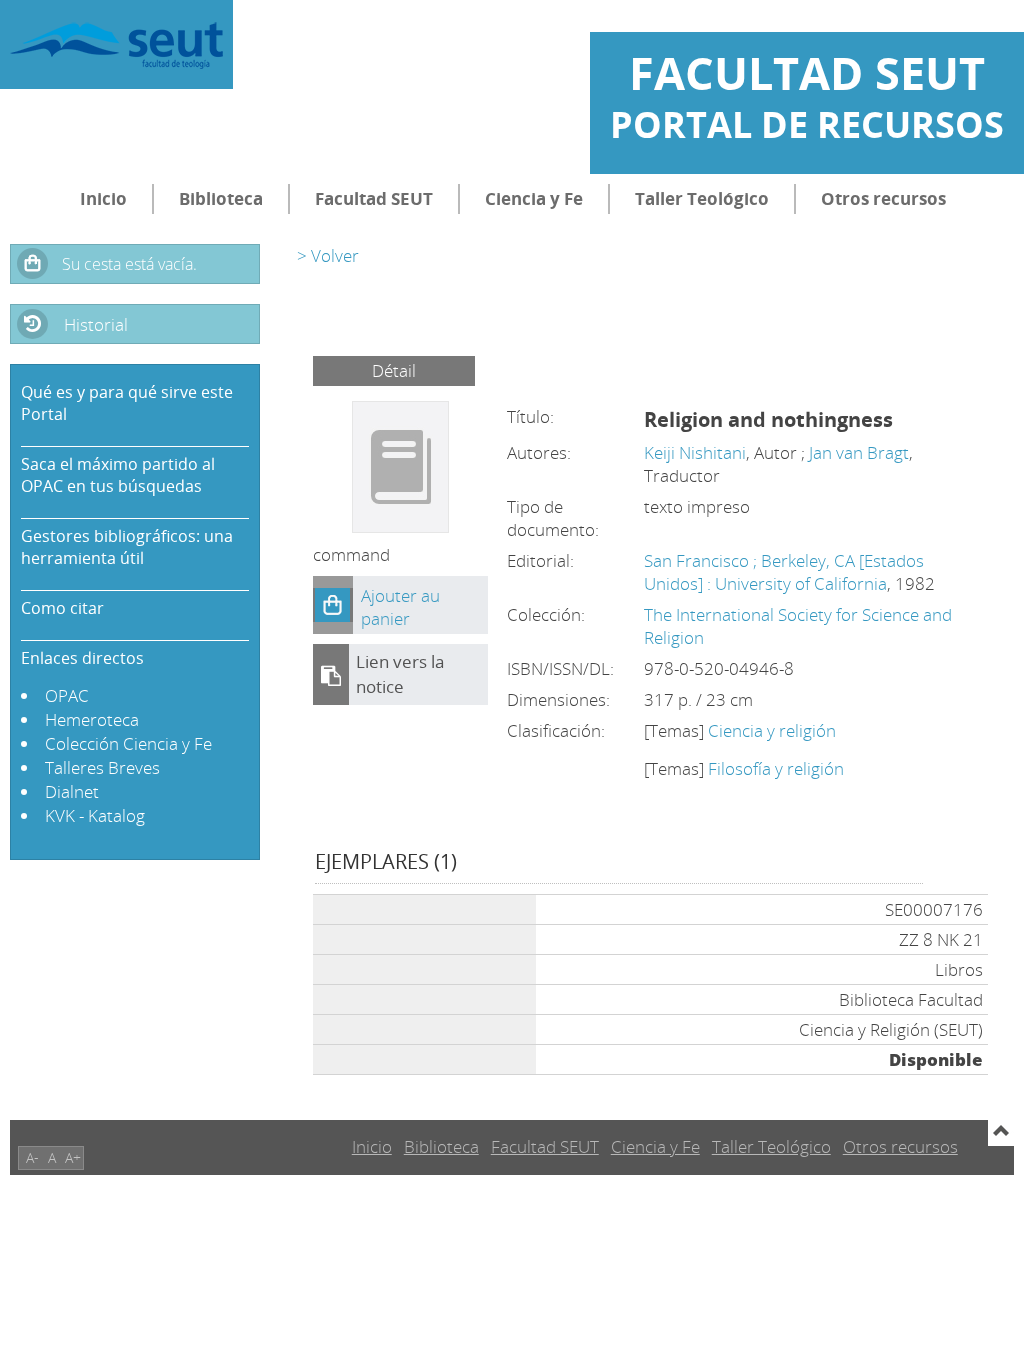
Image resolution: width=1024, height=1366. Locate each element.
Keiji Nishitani (695, 452)
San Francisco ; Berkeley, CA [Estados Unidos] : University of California (784, 572)
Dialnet (72, 791)
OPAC (67, 695)
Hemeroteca (92, 719)
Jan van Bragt (859, 452)
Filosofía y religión (776, 768)
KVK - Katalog (95, 815)
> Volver (328, 255)
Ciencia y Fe (534, 198)
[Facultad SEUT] (116, 44)
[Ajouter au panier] (333, 605)
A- (32, 1157)
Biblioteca (221, 198)
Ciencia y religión (772, 730)
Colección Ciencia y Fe (128, 743)
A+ (73, 1157)
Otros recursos (883, 198)
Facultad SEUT (374, 198)
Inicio (103, 198)
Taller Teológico (702, 198)
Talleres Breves (102, 767)
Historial (96, 324)
